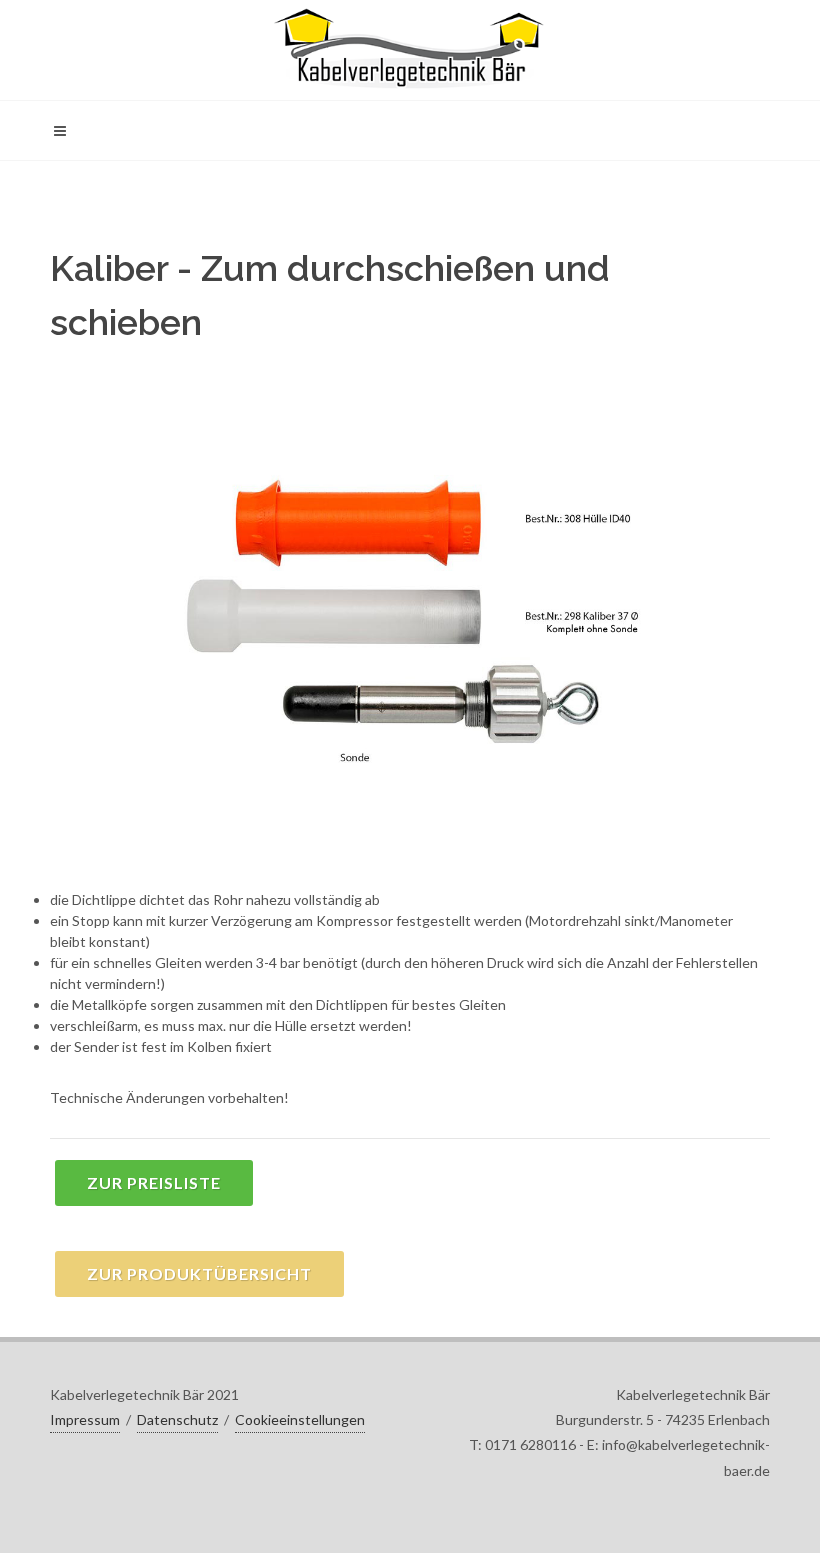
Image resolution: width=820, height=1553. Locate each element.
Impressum (85, 1419)
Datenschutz (177, 1419)
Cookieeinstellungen (300, 1419)
